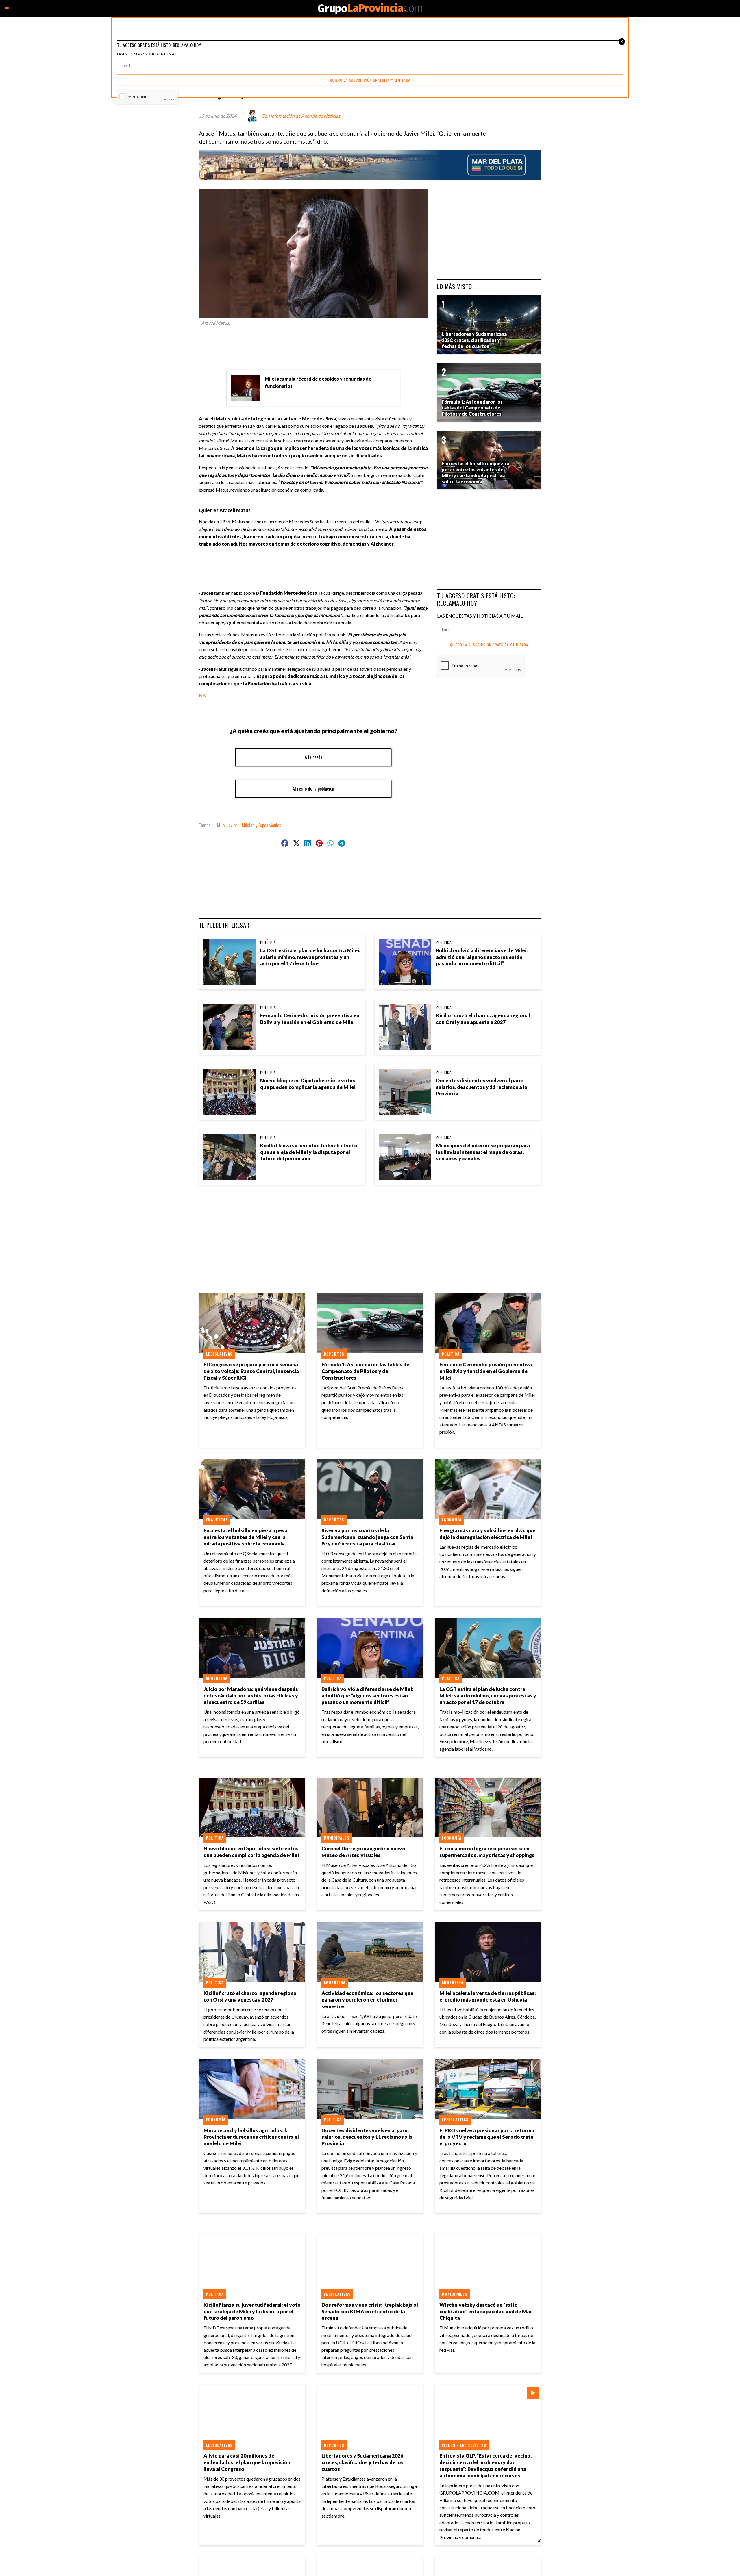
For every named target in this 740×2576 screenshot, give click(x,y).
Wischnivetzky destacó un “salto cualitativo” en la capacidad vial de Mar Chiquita (486, 2311)
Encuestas (217, 1520)
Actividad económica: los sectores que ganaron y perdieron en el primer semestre (367, 2000)
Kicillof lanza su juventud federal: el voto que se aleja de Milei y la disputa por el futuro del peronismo (309, 1152)
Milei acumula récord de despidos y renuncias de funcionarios (318, 382)
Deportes (334, 1354)
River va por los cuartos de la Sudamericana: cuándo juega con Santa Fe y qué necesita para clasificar (367, 1537)
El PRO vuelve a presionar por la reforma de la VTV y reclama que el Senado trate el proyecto (487, 2137)
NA (202, 695)
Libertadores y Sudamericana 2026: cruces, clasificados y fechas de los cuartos (363, 2462)
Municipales (337, 1838)
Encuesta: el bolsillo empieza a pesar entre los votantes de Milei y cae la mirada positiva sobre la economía (246, 1537)
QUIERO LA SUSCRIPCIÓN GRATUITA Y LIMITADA (489, 645)
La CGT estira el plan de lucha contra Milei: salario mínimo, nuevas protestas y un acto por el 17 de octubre (310, 957)
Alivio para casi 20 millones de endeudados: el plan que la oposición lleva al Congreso (247, 2462)
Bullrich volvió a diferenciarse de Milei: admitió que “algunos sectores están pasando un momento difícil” (482, 957)
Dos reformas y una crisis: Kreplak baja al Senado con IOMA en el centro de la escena (370, 2311)
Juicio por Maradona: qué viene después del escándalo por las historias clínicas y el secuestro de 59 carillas (251, 1696)
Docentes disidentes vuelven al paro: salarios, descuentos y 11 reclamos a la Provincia (482, 1087)
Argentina (217, 1678)
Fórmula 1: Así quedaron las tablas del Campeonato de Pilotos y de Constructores (366, 1371)
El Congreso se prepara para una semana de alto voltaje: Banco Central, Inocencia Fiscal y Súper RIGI (251, 1371)
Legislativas (219, 1354)
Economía (452, 1520)
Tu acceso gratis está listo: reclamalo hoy (476, 599)
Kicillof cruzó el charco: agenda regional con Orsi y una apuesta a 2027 (483, 1019)
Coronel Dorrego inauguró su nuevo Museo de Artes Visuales (363, 1852)
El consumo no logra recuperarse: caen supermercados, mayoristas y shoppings (487, 1852)
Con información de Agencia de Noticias (301, 116)
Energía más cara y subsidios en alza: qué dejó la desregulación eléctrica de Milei (487, 1534)
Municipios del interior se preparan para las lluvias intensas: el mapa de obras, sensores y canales (483, 1152)
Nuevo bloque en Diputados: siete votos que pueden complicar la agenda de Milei (308, 1084)
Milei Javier (227, 825)
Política (268, 942)
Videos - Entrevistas (464, 2445)
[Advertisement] (316, 345)
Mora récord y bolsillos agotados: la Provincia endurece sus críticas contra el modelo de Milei (251, 2137)
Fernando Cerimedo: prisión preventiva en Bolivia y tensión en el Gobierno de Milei (310, 1019)
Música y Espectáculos (262, 825)
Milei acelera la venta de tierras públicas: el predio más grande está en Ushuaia (488, 1996)
